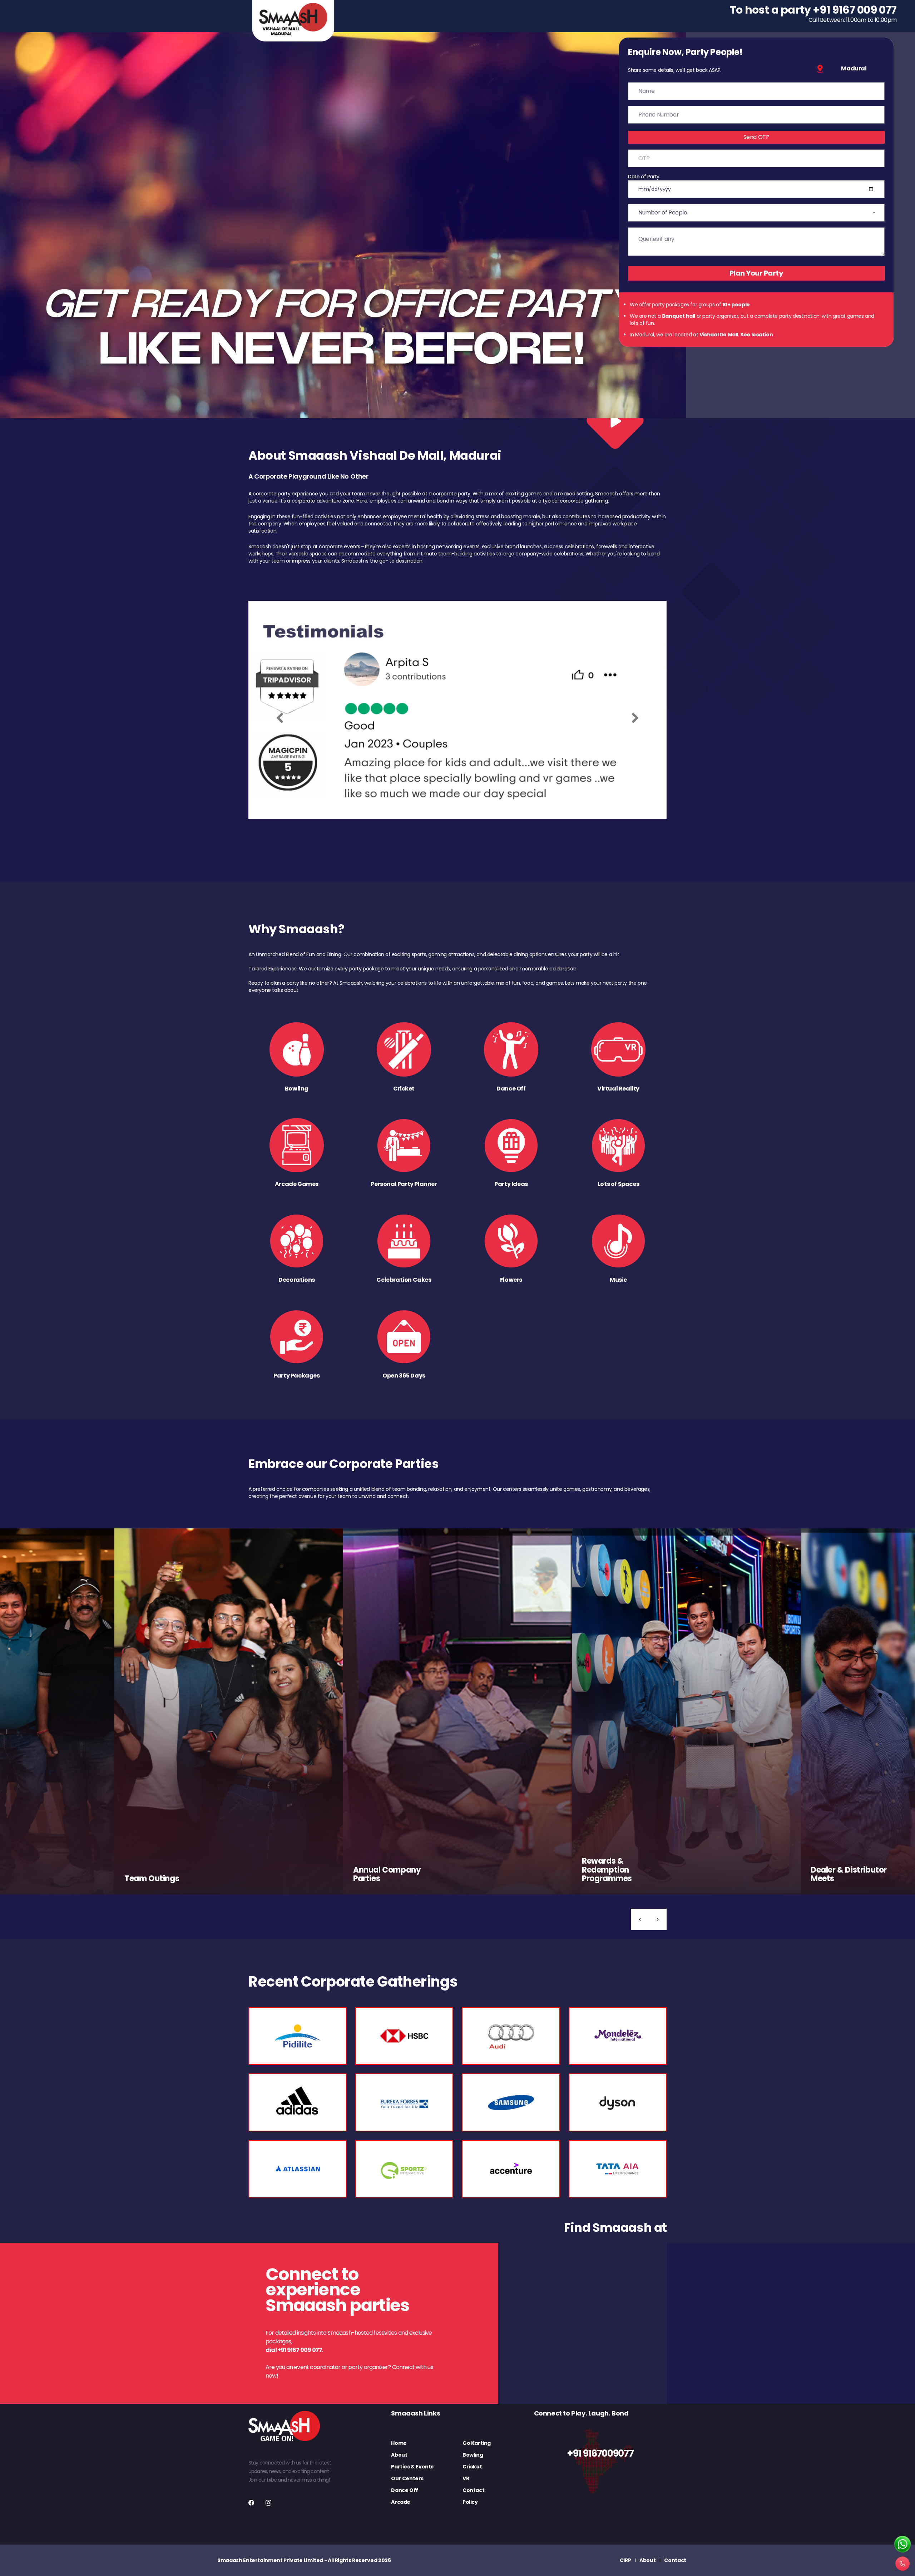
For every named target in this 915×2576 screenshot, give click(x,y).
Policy (470, 2502)
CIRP (625, 2560)
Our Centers (407, 2478)
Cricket (472, 2467)
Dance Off (404, 2490)
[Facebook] (251, 2503)
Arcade (401, 2502)
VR (466, 2478)
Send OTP (756, 137)
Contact (473, 2490)
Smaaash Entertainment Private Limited (270, 2560)
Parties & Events (412, 2467)
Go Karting (477, 2443)
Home (399, 2443)
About (399, 2455)
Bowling (473, 2455)
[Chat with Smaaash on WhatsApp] (902, 2545)
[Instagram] (268, 2503)
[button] (640, 1919)
